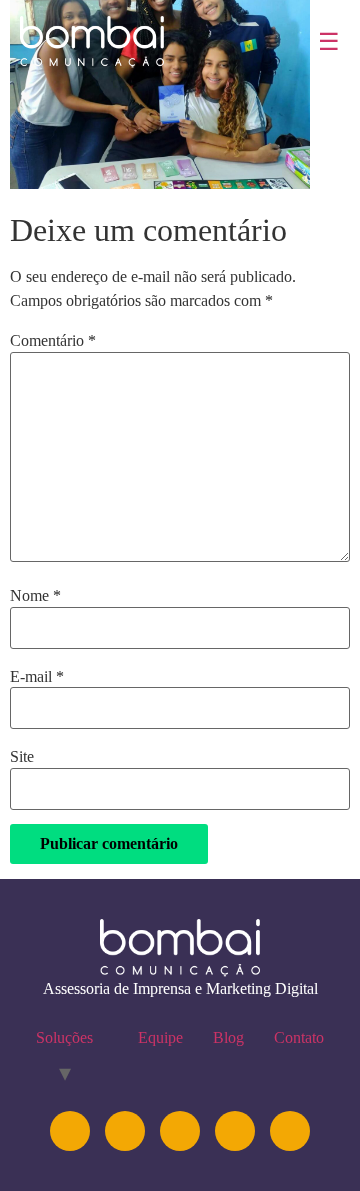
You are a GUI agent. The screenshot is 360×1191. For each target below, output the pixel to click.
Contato (299, 1037)
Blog (228, 1037)
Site (22, 757)
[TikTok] (290, 1131)
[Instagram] (70, 1131)
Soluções (64, 1037)
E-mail (37, 677)
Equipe (160, 1037)
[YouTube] (180, 1131)
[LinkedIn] (125, 1131)
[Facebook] (235, 1131)
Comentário (53, 341)
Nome (35, 596)
